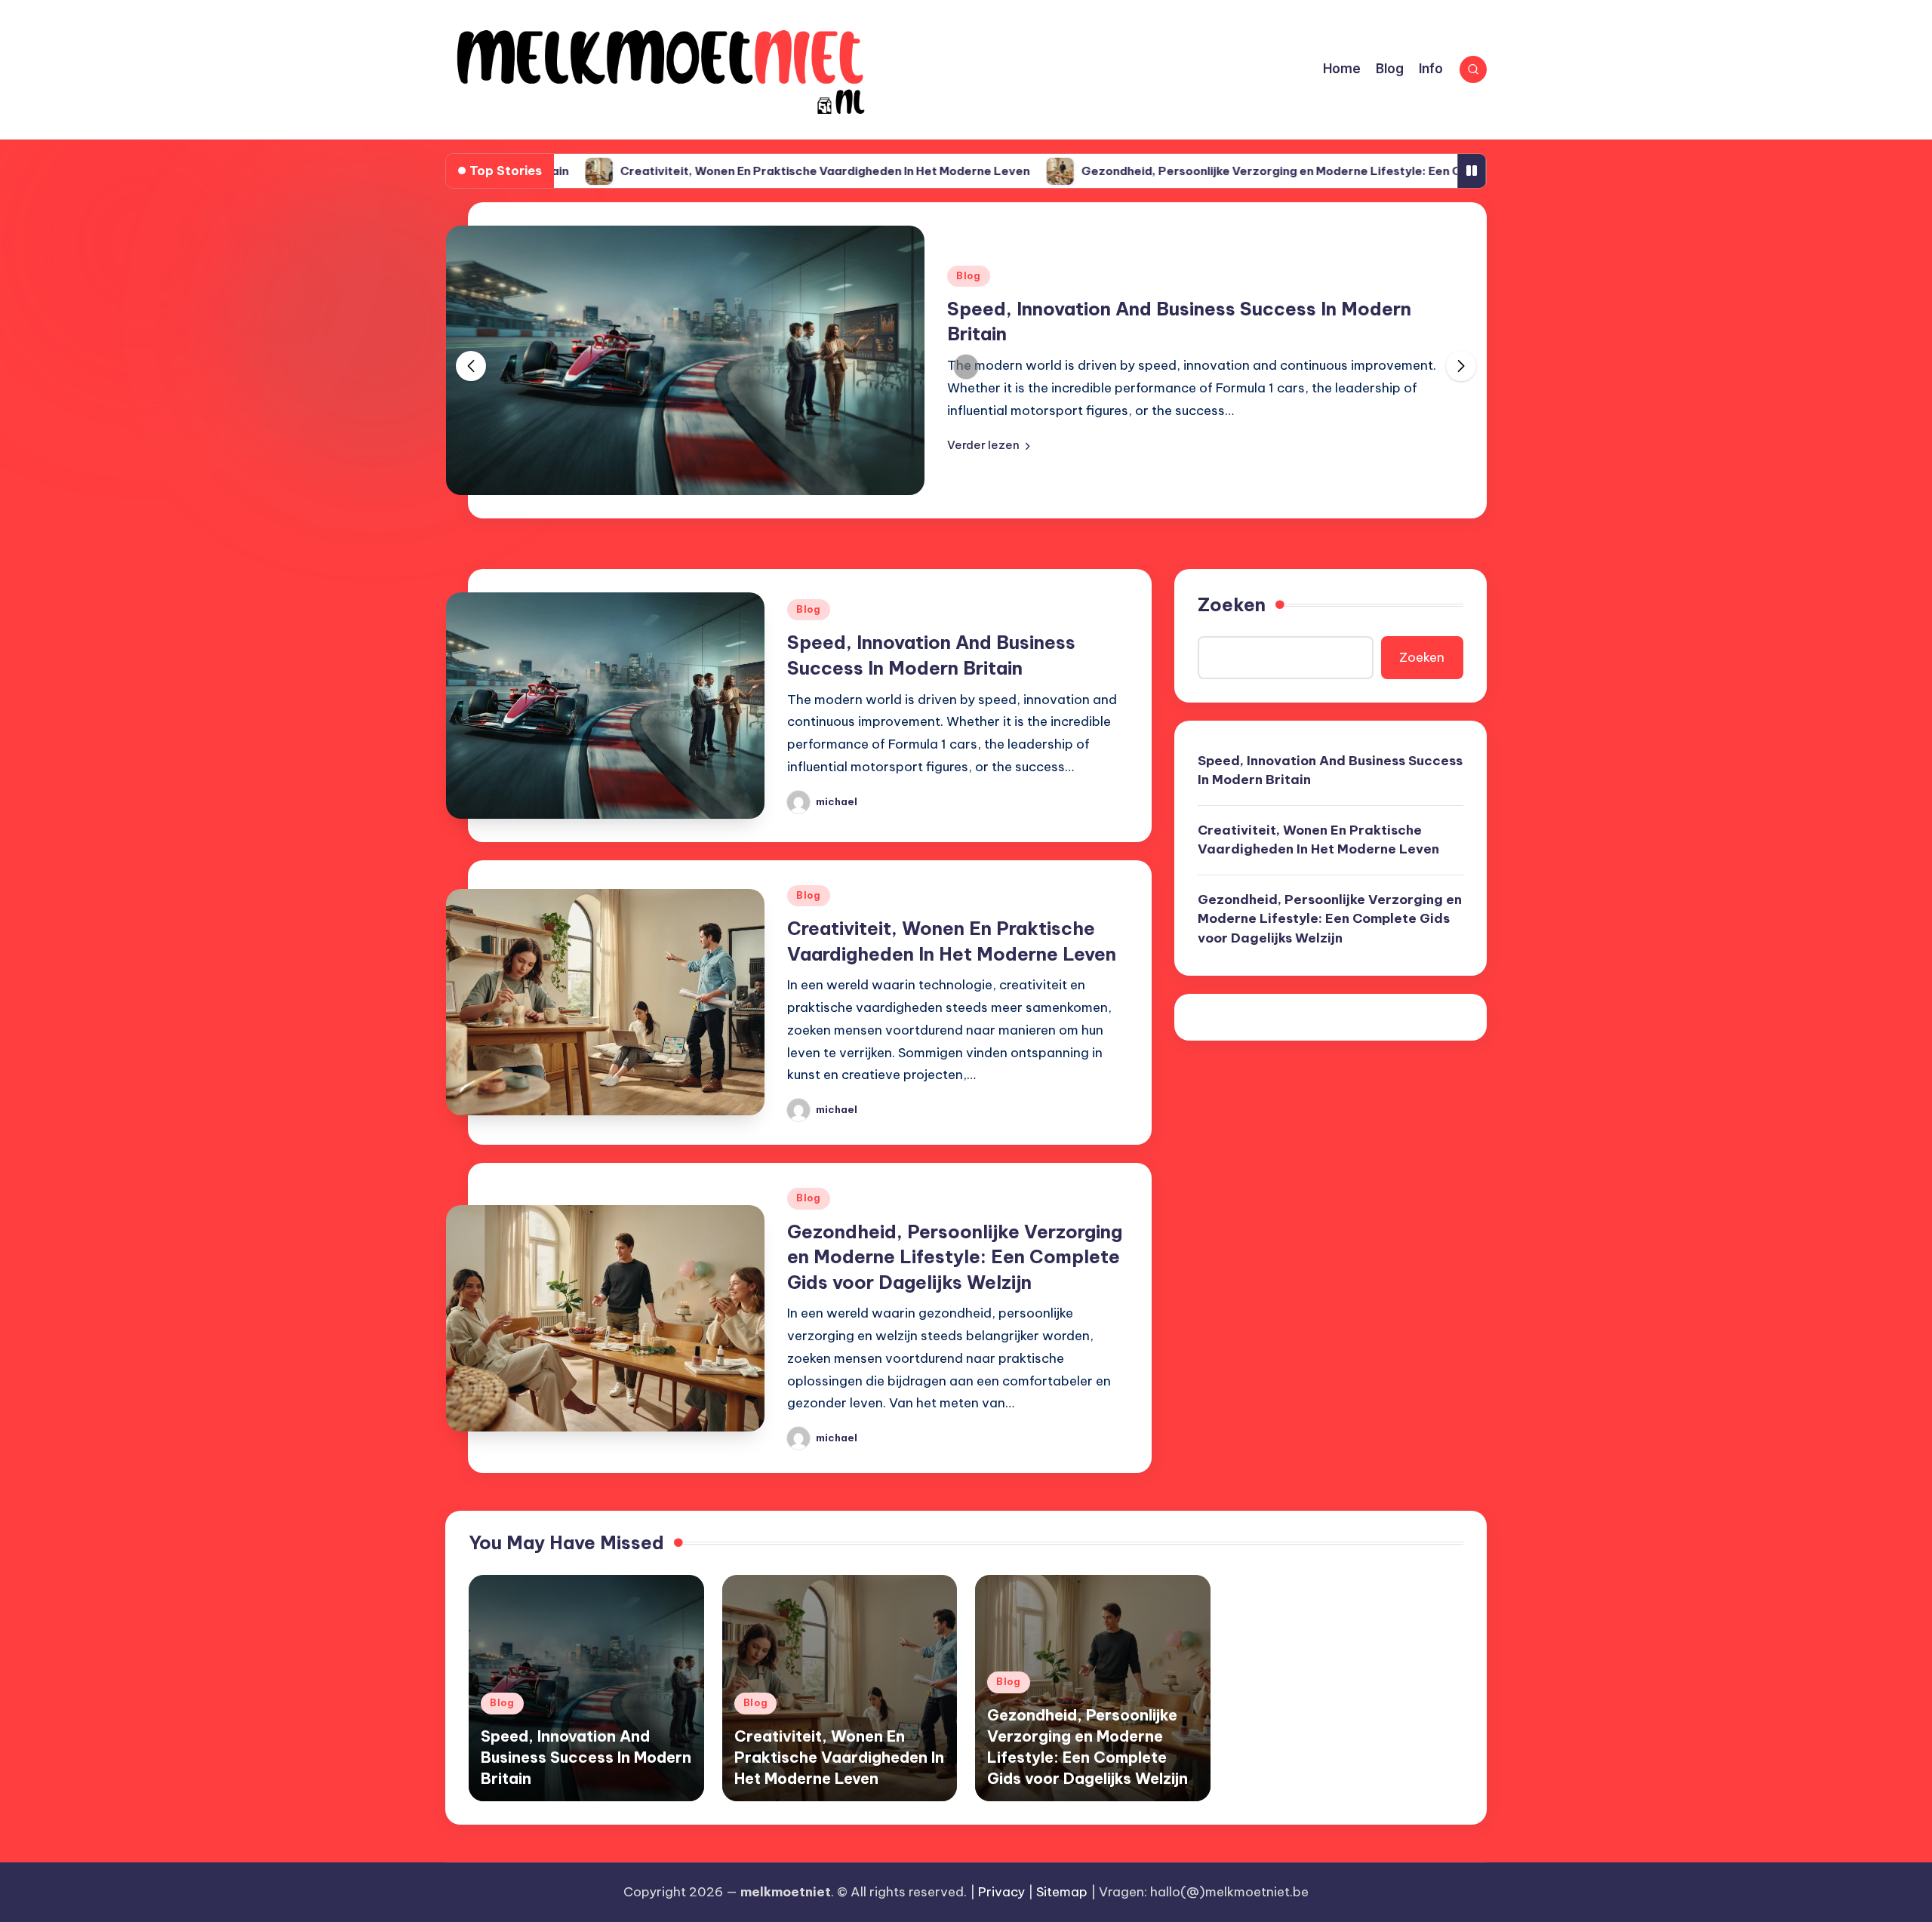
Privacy (1001, 1892)
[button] (989, 445)
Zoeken (1232, 604)
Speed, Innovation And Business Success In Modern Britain (1330, 770)
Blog (969, 276)
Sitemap (1062, 1892)
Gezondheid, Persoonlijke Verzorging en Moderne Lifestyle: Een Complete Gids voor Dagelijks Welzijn (1282, 171)
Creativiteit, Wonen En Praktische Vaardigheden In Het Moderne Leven (733, 171)
